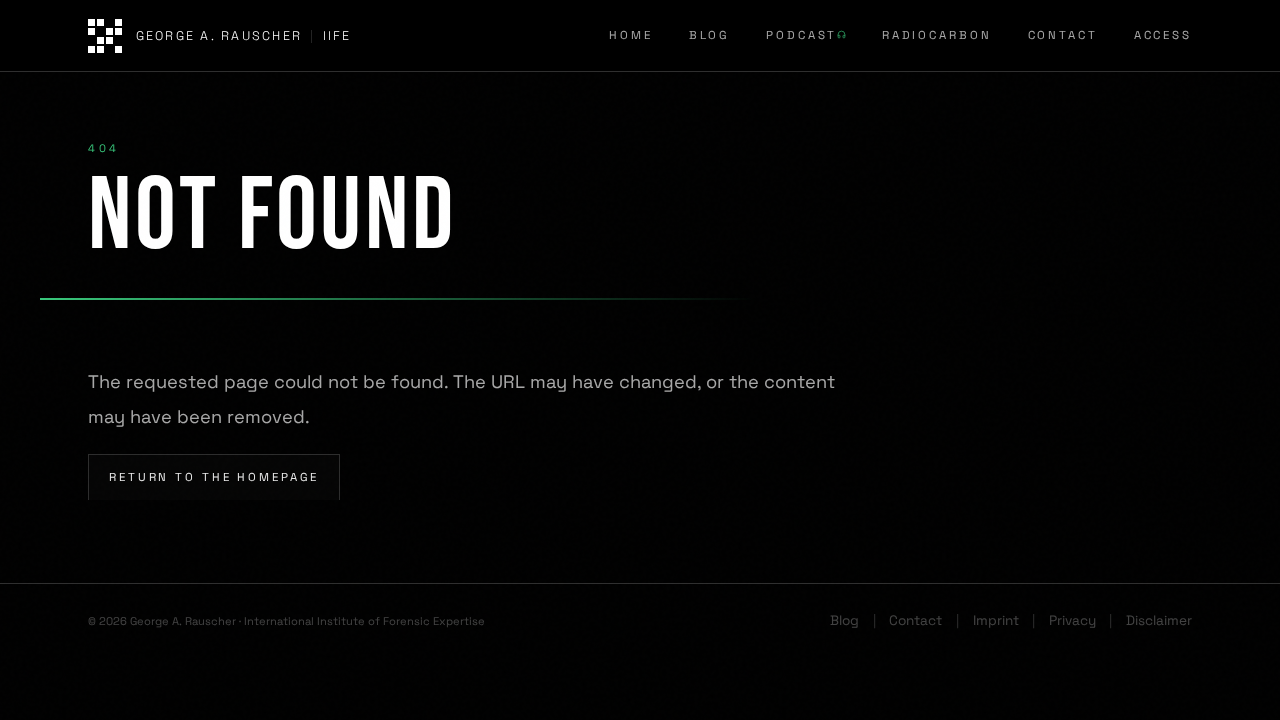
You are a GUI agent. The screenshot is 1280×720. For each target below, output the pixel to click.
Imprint (996, 620)
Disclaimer (1159, 620)
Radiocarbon (937, 35)
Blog (710, 35)
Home (631, 35)
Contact (1063, 35)
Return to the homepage (214, 477)
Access (1163, 35)
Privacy (1072, 620)
